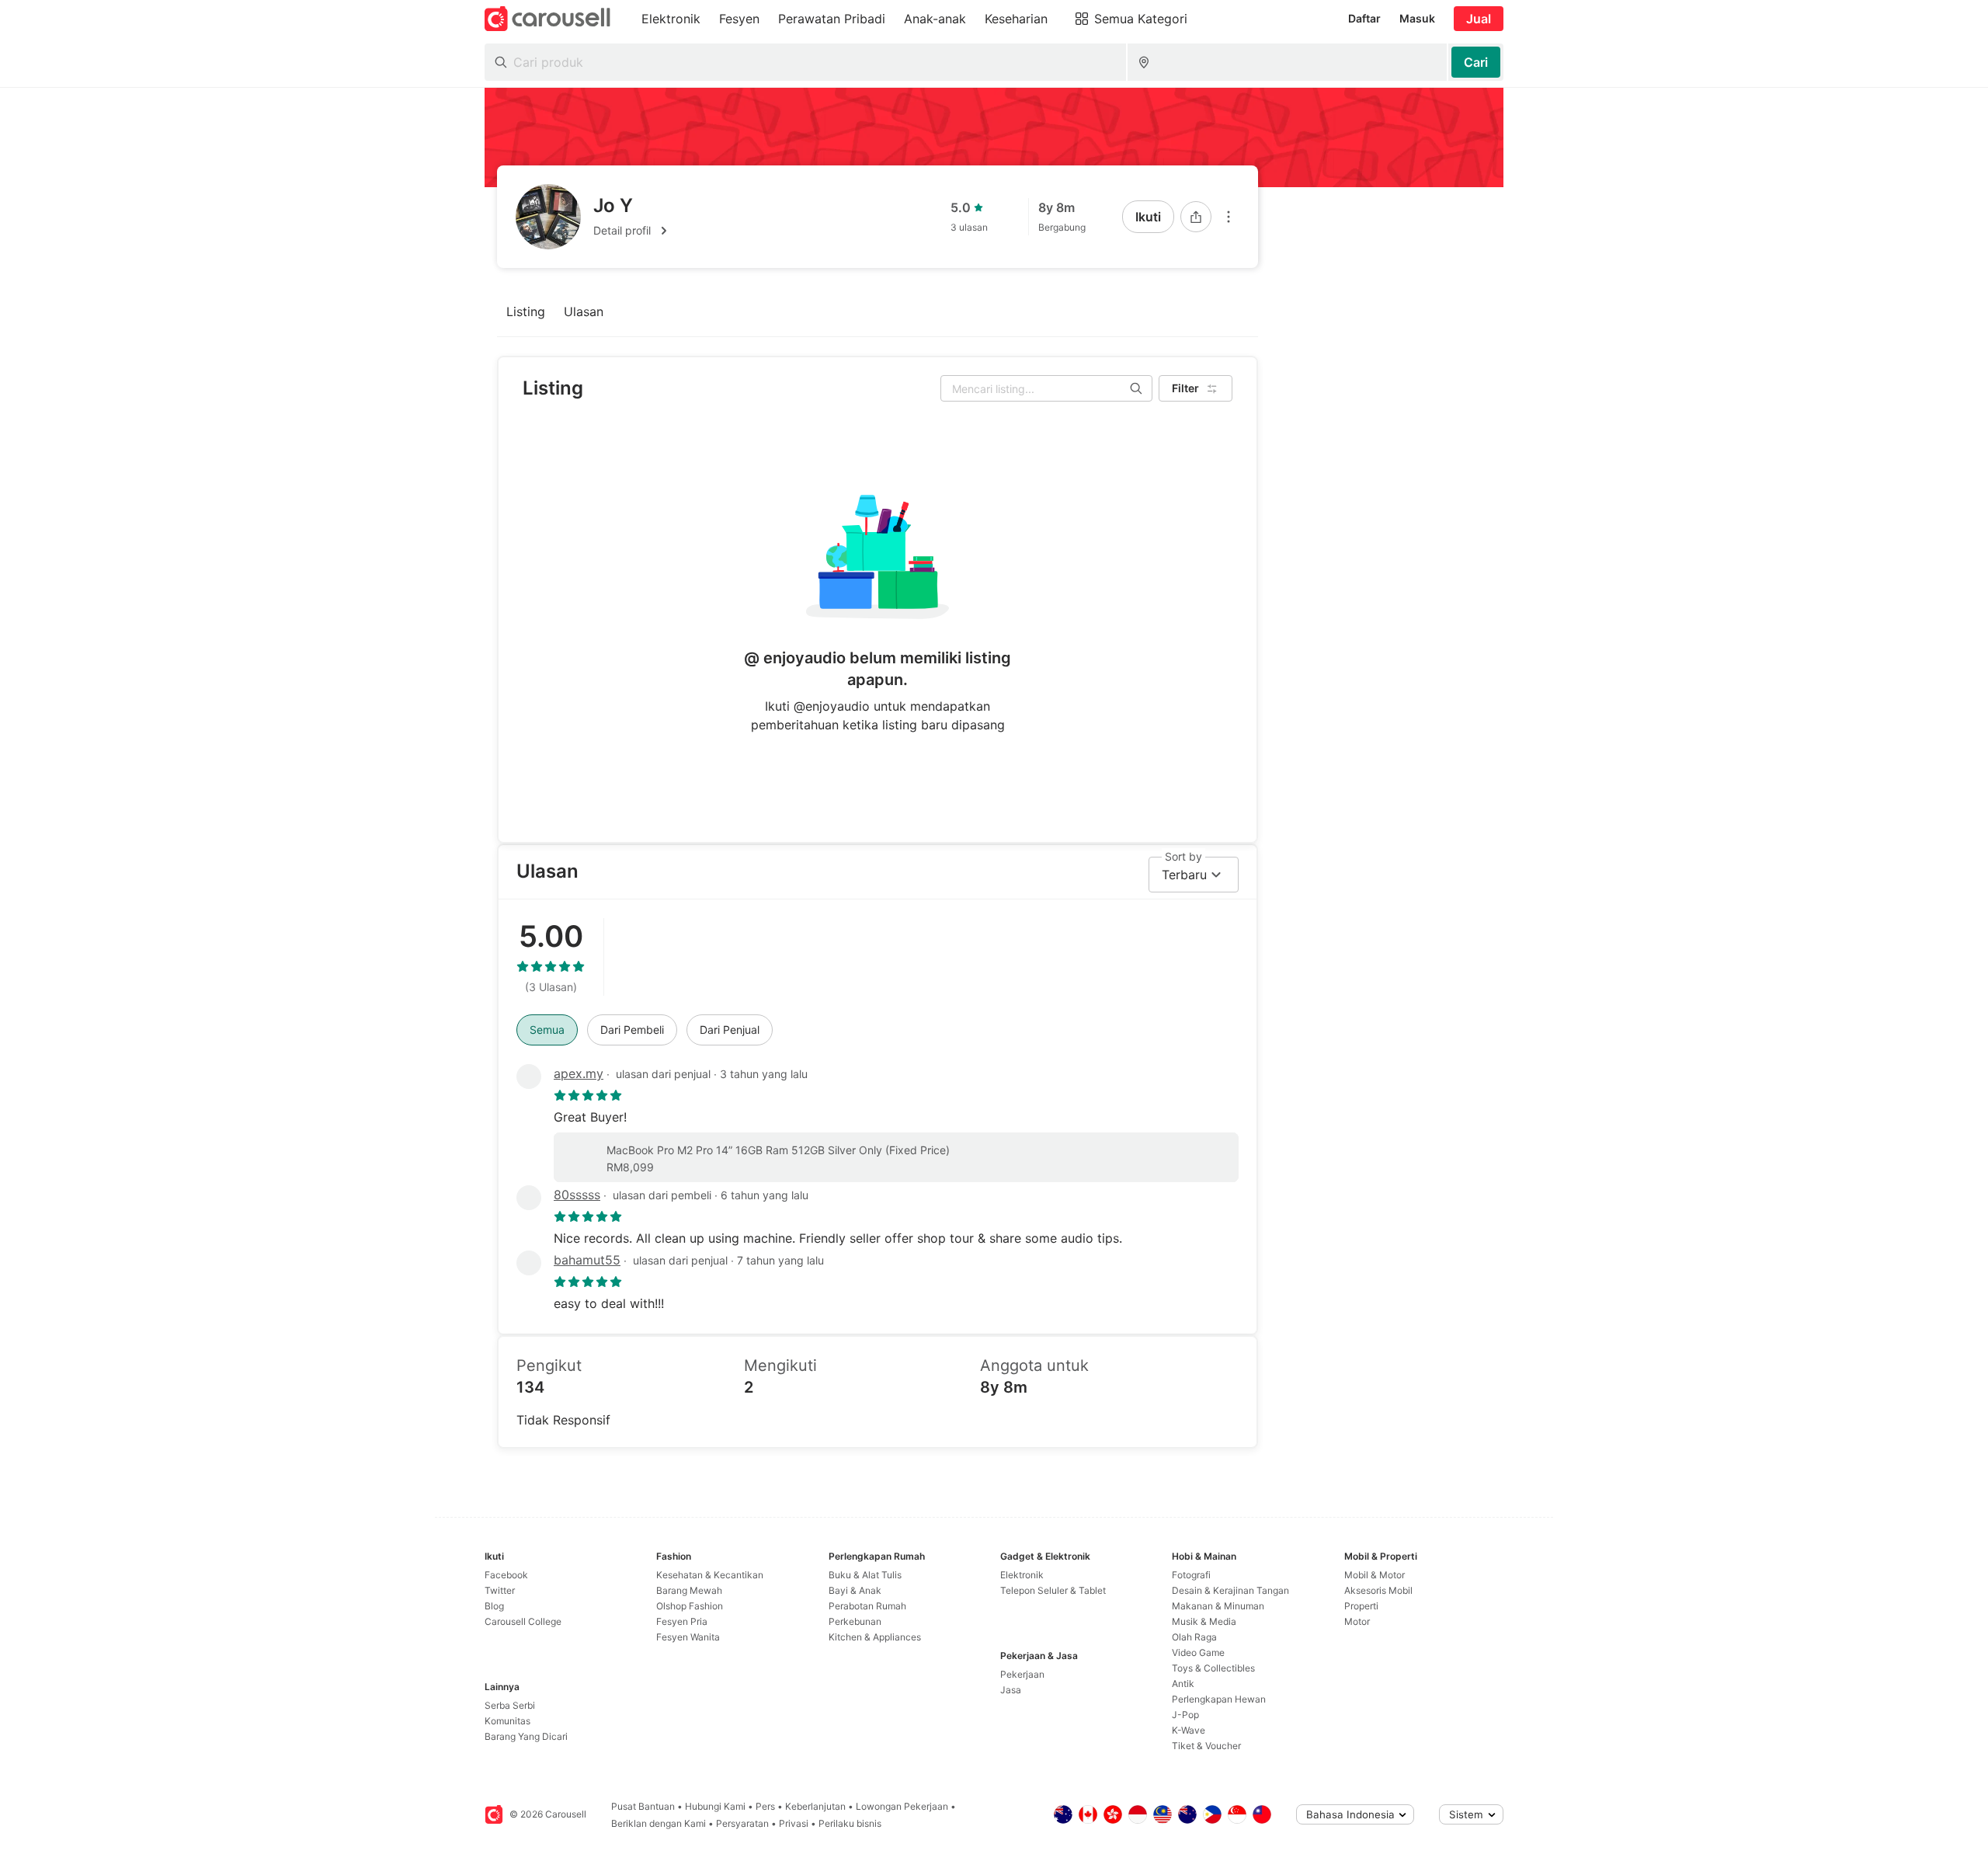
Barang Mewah (689, 1590)
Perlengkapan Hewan (1219, 1699)
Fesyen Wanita (688, 1637)
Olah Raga (1194, 1637)
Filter (1185, 388)
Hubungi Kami (715, 1806)
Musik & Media (1204, 1621)
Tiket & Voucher (1206, 1746)
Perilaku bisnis (850, 1823)
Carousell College (523, 1621)
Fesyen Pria (682, 1621)
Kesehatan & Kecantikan (710, 1575)
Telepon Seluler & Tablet (1053, 1590)
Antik (1183, 1684)
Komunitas (507, 1721)
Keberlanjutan (815, 1806)
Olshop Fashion (690, 1606)
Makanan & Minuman (1218, 1606)
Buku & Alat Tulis (865, 1575)
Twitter (500, 1590)
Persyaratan (742, 1823)
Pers (765, 1806)
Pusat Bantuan (643, 1806)
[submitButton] (1476, 62)
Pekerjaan (1022, 1674)
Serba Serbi (510, 1705)
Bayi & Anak (855, 1590)
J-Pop (1185, 1715)
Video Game (1198, 1652)
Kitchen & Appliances (875, 1637)
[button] (633, 231)
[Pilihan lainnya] (1229, 217)
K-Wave (1189, 1730)
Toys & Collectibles (1213, 1668)
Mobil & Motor (1375, 1575)
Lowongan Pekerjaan (902, 1806)
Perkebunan (855, 1621)
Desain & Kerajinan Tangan (1230, 1590)
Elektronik (1022, 1575)
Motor (1357, 1621)
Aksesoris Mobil (1378, 1590)
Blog (494, 1606)
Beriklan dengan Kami (659, 1823)
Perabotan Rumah (867, 1606)
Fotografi (1191, 1575)
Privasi (794, 1823)
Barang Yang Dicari (526, 1736)
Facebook (506, 1575)
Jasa (1011, 1690)
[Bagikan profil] (1196, 217)
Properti (1361, 1606)
